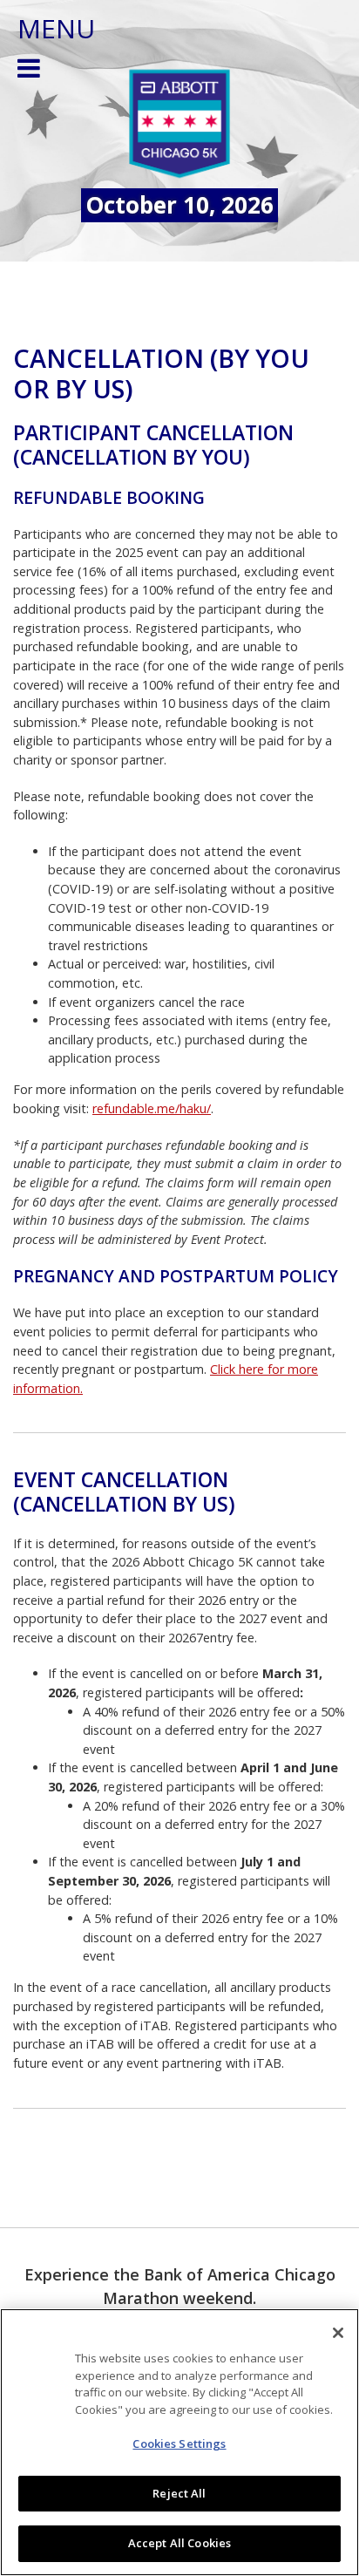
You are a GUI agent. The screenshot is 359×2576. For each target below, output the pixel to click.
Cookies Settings (179, 2443)
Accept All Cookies (179, 2543)
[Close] (338, 2333)
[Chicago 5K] (179, 125)
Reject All (179, 2493)
